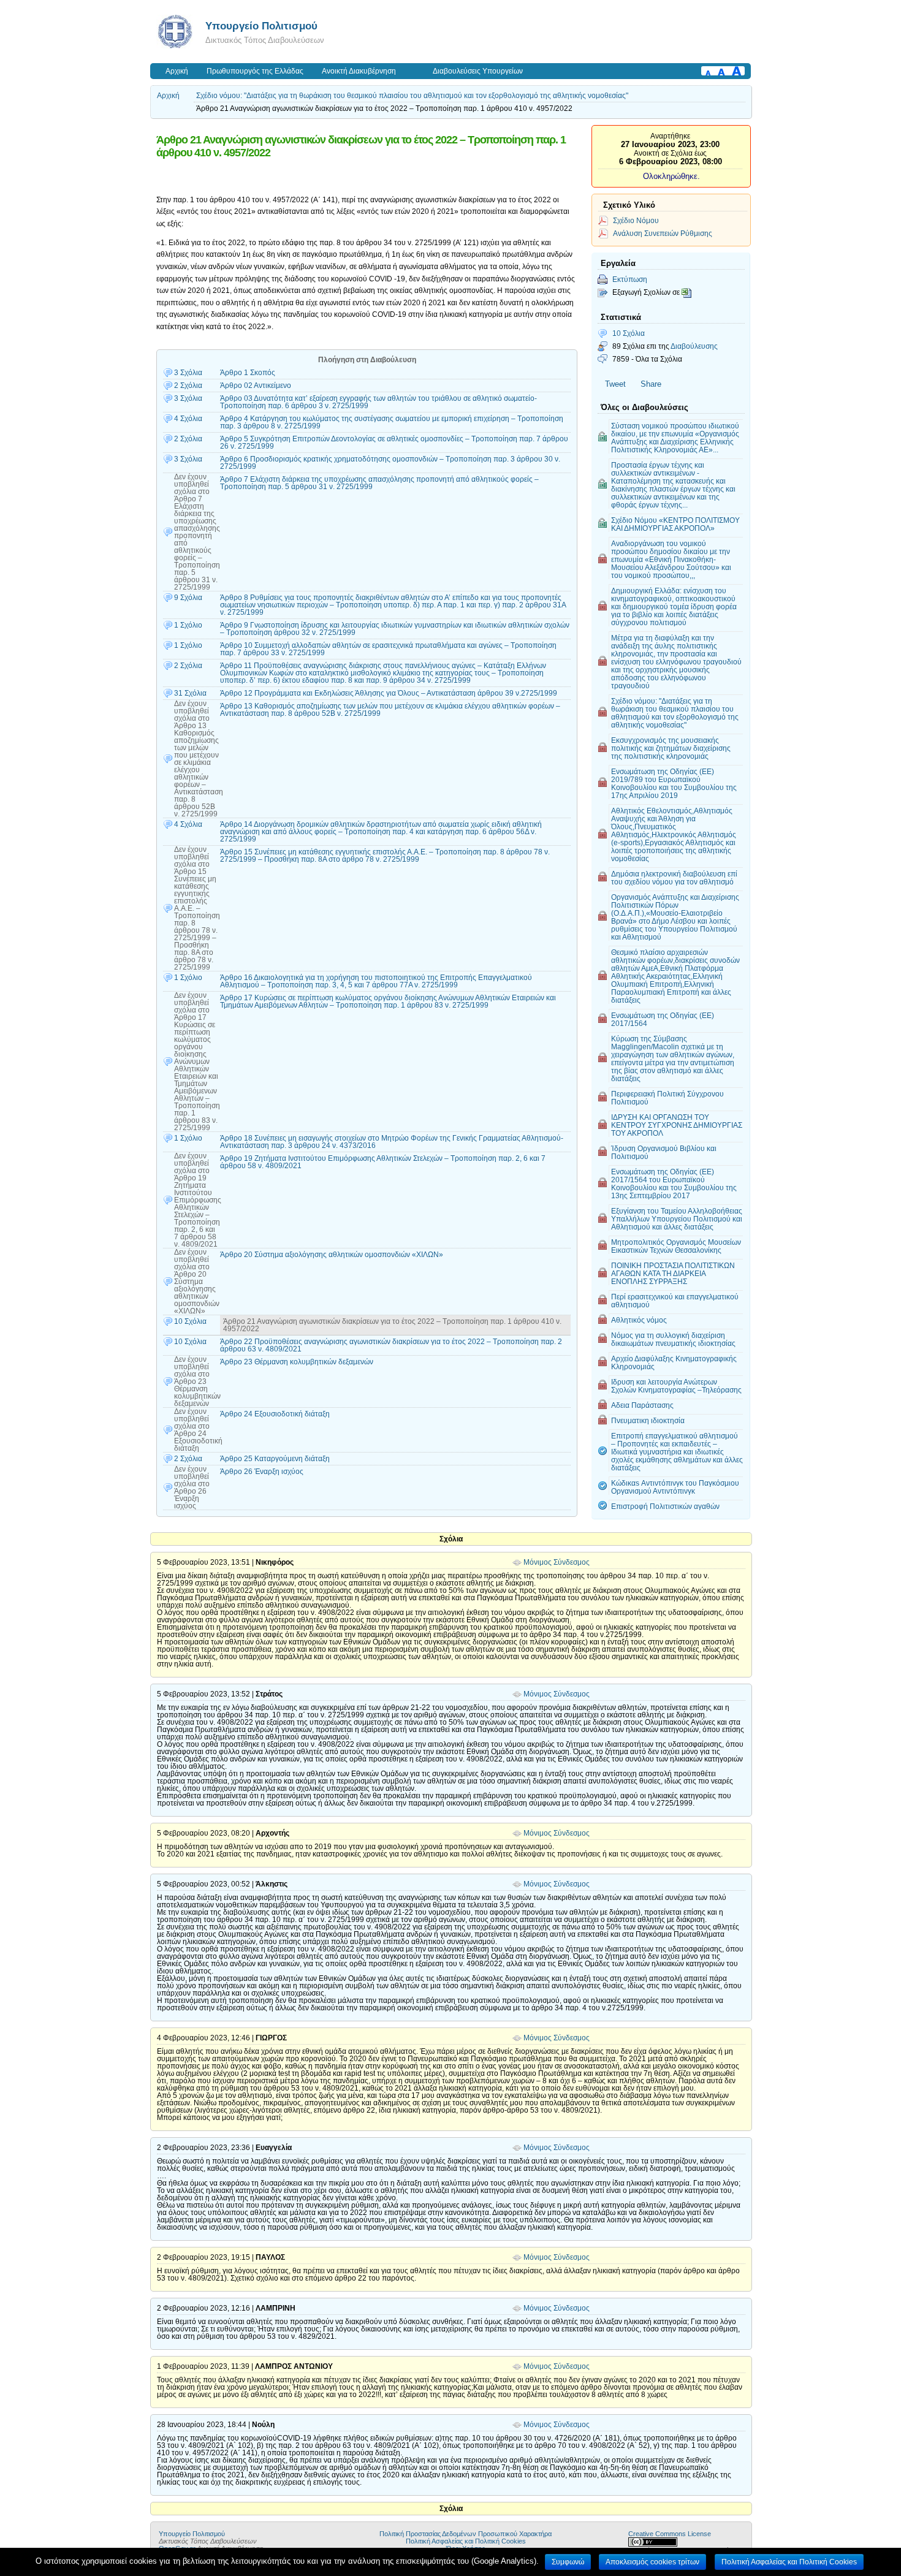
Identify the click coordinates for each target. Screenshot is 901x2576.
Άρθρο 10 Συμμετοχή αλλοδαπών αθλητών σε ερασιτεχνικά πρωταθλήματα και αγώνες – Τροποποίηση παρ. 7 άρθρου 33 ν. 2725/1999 (388, 649)
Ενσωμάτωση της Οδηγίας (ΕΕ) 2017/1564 (663, 1019)
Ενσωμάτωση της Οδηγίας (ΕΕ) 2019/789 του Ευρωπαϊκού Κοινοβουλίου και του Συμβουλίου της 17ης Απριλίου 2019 (674, 783)
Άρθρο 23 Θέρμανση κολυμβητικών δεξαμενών (297, 1362)
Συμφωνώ (568, 2562)
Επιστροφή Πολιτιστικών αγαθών (665, 1506)
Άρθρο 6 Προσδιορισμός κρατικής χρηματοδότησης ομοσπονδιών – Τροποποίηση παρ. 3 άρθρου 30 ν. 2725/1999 (390, 463)
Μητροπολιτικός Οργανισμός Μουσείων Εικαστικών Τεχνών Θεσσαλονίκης (676, 1246)
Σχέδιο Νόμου (636, 220)
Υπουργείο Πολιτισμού (261, 26)
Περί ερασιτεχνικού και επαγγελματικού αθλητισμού (675, 1301)
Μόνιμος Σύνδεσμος (557, 1562)
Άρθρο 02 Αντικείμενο (256, 386)
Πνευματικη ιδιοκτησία (648, 1420)
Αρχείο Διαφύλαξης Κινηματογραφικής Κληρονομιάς (674, 1362)
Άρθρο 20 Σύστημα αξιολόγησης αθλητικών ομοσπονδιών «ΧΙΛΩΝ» (332, 1255)
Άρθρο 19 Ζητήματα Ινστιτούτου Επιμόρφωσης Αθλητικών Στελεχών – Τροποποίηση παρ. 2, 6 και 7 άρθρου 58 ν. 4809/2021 (383, 1162)
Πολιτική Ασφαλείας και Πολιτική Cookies (466, 2541)
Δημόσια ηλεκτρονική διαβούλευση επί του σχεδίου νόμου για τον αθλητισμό (674, 878)
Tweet (615, 384)
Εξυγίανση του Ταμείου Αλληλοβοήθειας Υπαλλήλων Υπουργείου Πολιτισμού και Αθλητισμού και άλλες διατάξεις (677, 1219)
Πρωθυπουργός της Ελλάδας (255, 71)
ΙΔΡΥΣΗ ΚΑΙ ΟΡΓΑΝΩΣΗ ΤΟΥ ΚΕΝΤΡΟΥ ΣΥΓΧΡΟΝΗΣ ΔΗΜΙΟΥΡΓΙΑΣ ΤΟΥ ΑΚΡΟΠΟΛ (677, 1125)
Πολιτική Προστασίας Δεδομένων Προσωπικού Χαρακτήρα (466, 2534)
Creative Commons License (670, 2534)
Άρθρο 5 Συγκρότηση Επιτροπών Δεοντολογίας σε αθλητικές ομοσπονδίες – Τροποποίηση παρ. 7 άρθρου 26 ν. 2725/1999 (394, 443)
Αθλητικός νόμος (639, 1320)
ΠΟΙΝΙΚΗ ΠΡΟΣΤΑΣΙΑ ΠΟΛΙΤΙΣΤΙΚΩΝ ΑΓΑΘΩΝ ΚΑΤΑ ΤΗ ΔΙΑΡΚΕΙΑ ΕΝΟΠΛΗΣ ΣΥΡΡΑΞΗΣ (673, 1273)
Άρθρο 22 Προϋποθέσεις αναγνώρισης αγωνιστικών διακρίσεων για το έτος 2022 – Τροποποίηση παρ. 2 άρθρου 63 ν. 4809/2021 (391, 1345)
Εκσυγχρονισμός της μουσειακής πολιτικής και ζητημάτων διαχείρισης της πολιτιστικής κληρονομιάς (671, 748)
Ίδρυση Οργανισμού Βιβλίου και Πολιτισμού (664, 1152)
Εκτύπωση (630, 279)
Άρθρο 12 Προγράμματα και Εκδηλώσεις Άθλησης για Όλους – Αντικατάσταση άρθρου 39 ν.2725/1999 (389, 693)
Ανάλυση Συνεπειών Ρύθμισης (663, 233)
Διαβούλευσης (694, 346)
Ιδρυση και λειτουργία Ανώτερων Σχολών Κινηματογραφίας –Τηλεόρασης (676, 1386)
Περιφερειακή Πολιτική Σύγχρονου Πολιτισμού (667, 1098)
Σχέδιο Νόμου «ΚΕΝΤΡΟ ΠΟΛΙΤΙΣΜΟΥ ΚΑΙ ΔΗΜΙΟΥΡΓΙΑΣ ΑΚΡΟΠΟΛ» (675, 524)
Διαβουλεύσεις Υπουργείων (478, 71)
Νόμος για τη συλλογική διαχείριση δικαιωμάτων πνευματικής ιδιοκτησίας (673, 1339)
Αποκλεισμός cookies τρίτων (652, 2562)
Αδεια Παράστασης (642, 1405)
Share (651, 384)
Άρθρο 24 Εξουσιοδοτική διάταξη (275, 1414)
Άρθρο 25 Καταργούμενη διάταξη (275, 1459)
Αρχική (177, 71)
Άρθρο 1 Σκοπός (248, 373)
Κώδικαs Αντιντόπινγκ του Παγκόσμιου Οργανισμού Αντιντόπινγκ (675, 1487)
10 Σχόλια (629, 333)
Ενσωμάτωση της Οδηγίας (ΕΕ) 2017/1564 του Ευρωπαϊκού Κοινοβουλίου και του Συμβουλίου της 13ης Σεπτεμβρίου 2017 (674, 1184)
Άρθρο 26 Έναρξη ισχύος (262, 1472)
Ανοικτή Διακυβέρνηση (359, 71)
